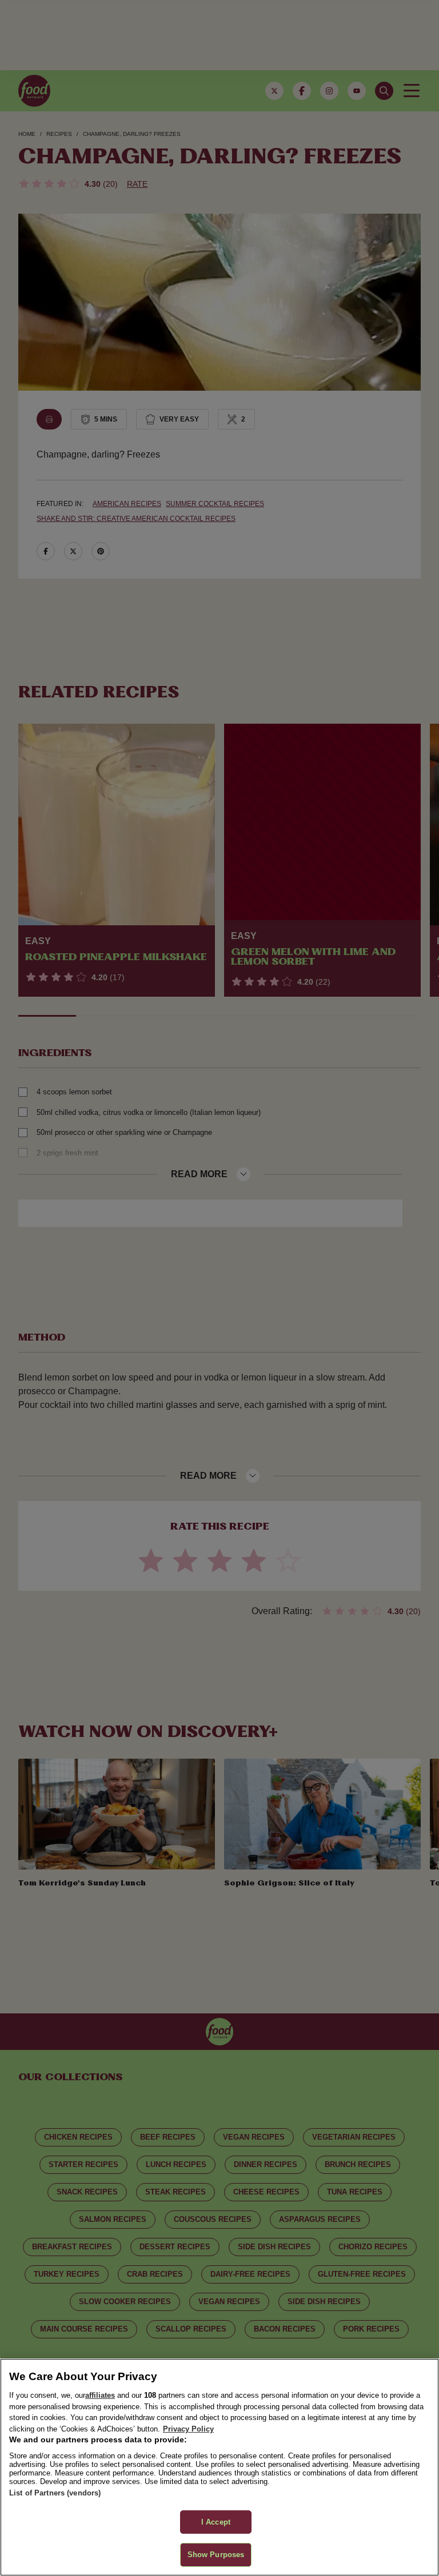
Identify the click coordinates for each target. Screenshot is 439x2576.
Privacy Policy (188, 2429)
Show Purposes (216, 2555)
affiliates (100, 2395)
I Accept (216, 2522)
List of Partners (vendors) (55, 2493)
